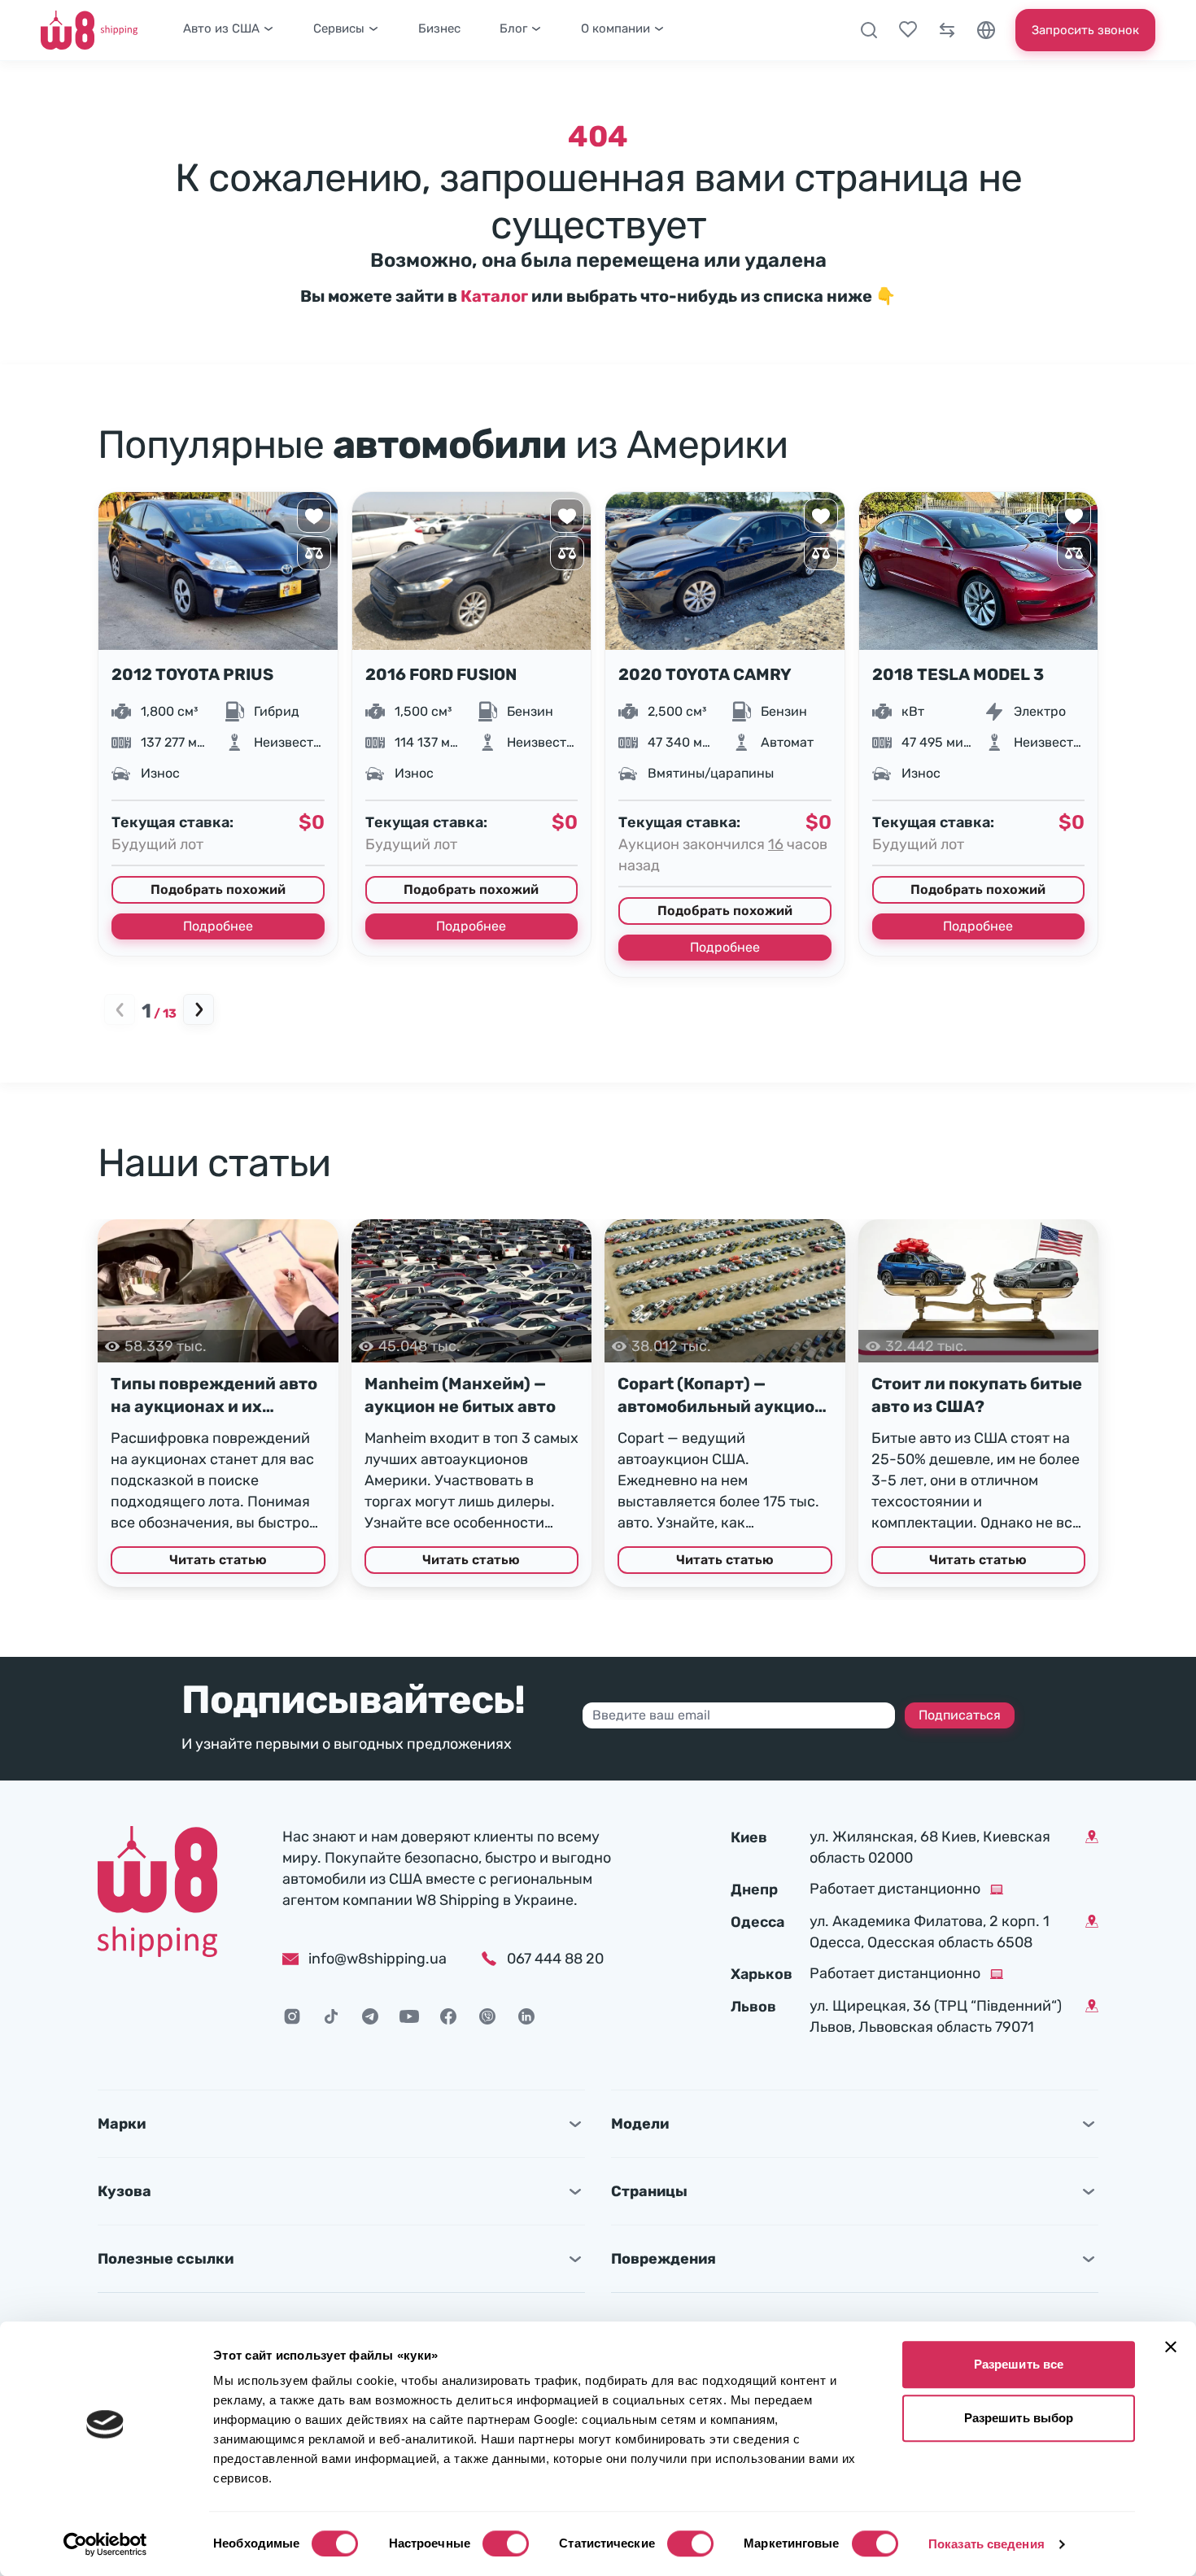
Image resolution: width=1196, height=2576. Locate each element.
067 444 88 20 (555, 1959)
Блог (513, 28)
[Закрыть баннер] (1171, 2347)
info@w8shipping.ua (378, 1959)
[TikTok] (331, 2016)
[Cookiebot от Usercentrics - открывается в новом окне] (105, 2544)
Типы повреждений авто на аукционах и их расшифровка (214, 1396)
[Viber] (487, 2016)
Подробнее (218, 926)
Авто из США (221, 28)
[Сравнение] (947, 30)
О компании (615, 28)
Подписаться (960, 1715)
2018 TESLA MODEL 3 (958, 674)
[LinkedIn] (526, 2016)
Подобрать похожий (218, 889)
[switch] (506, 2543)
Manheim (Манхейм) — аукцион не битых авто (460, 1395)
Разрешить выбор (1019, 2418)
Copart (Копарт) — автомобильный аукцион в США (721, 1396)
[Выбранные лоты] (908, 30)
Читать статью (218, 1560)
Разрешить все (1019, 2364)
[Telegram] (370, 2016)
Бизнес (439, 28)
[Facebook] (448, 2016)
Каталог (494, 296)
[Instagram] (292, 2016)
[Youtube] (409, 2016)
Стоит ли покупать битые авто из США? (977, 1395)
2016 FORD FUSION (441, 674)
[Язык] (986, 30)
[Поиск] (869, 30)
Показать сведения (986, 2544)
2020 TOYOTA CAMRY (705, 674)
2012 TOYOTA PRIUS (192, 674)
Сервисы (339, 28)
